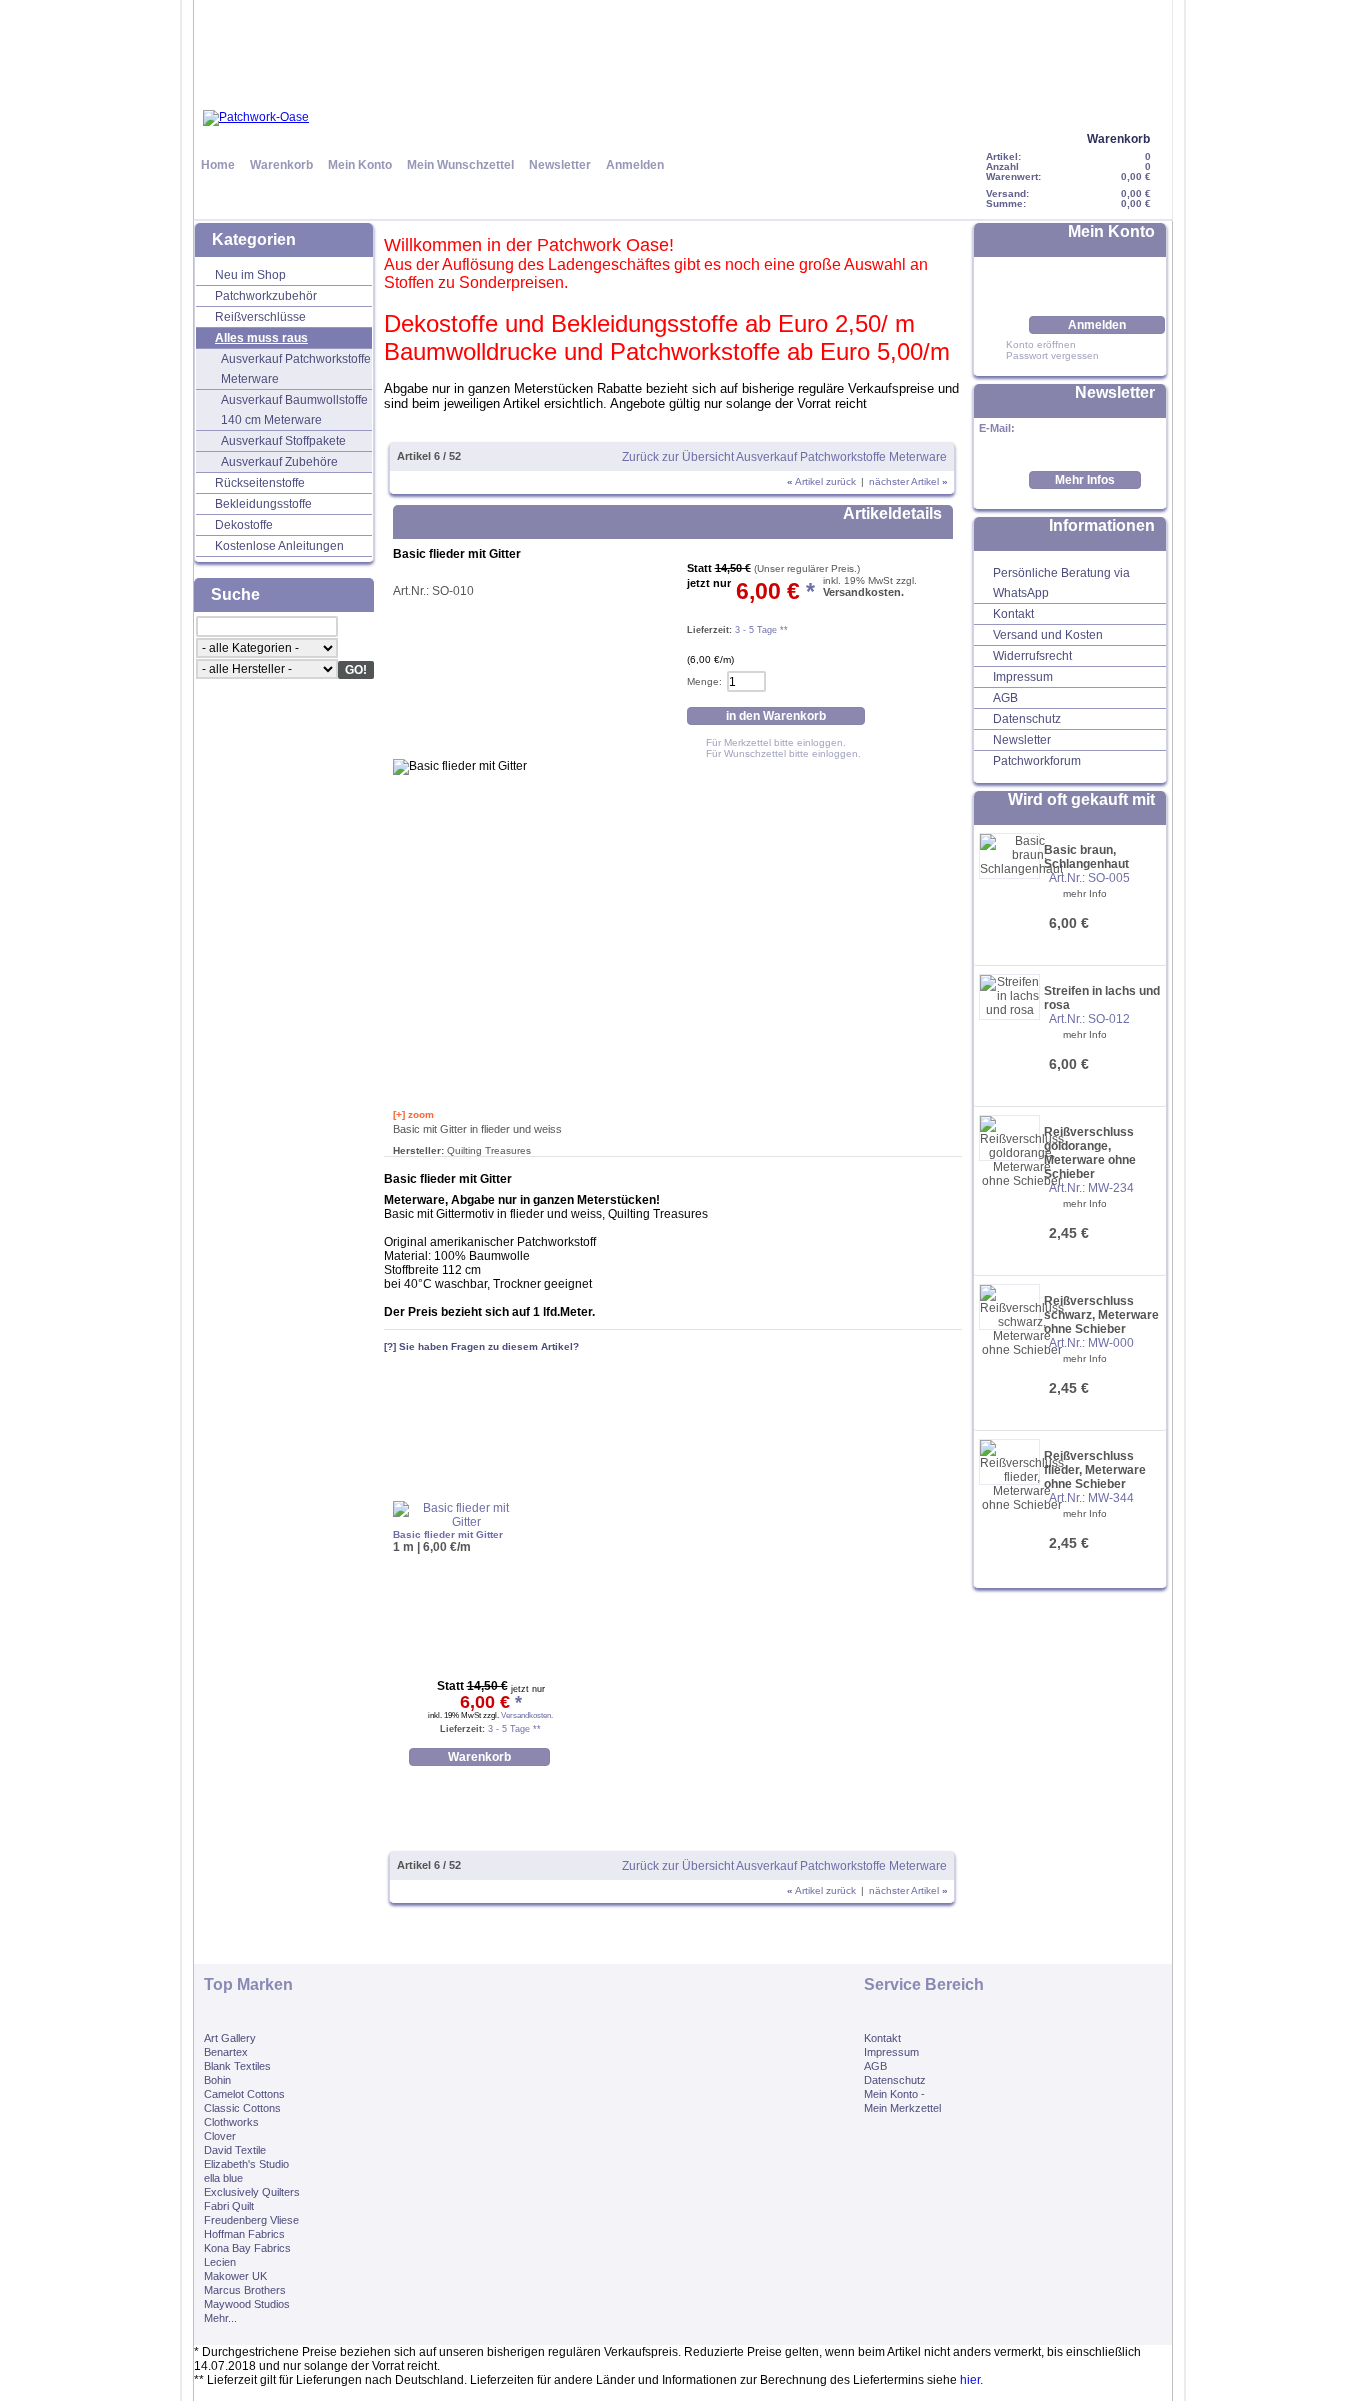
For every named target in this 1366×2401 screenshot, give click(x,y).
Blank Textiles (237, 2066)
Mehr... (220, 2318)
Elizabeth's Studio (246, 2164)
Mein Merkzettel (902, 2108)
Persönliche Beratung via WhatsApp (1061, 583)
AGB (1005, 698)
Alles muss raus (261, 338)
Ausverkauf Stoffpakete (283, 441)
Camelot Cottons (244, 2094)
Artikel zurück (821, 481)
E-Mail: (997, 428)
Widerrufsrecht (1032, 656)
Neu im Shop (250, 275)
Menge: (704, 681)
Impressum (1023, 677)
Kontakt (1013, 614)
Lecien (220, 2262)
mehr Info (1085, 893)
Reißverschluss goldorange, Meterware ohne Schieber (1090, 1153)
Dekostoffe (244, 525)
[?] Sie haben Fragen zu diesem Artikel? (481, 1346)
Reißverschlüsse (260, 317)
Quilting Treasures (489, 1150)
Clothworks (231, 2122)
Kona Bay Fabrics (247, 2248)
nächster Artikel (908, 481)
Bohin (217, 2080)
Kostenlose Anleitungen (279, 546)
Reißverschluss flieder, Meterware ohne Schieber (1095, 1470)
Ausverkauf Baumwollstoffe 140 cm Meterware (294, 410)
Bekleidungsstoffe (263, 504)
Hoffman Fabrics (244, 2234)
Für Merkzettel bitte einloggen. (776, 742)
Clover (220, 2136)
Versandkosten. (863, 592)
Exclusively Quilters (252, 2192)
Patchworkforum (1037, 761)
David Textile (235, 2150)
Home (218, 165)
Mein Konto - (894, 2094)
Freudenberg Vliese (251, 2220)
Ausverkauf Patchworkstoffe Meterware (296, 369)
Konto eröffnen (1041, 344)
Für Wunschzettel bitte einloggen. (783, 753)
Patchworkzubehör (266, 296)
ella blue (223, 2178)
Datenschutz (1027, 719)
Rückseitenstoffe (260, 483)
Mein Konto (360, 165)
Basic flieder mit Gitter (448, 1534)
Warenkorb (1118, 139)
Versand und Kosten (1048, 635)
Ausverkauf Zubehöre (279, 462)
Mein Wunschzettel (460, 165)
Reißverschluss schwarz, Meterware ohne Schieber (1101, 1315)
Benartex (226, 2052)
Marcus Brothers (245, 2290)
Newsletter (560, 165)
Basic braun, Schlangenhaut (1086, 857)
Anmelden (635, 165)
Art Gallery (230, 2038)
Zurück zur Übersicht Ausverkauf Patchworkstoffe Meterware (784, 457)
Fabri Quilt (229, 2206)
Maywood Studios (247, 2304)
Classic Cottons (242, 2108)
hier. (971, 2380)
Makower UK (235, 2276)
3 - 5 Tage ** (760, 630)
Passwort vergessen (1052, 355)
